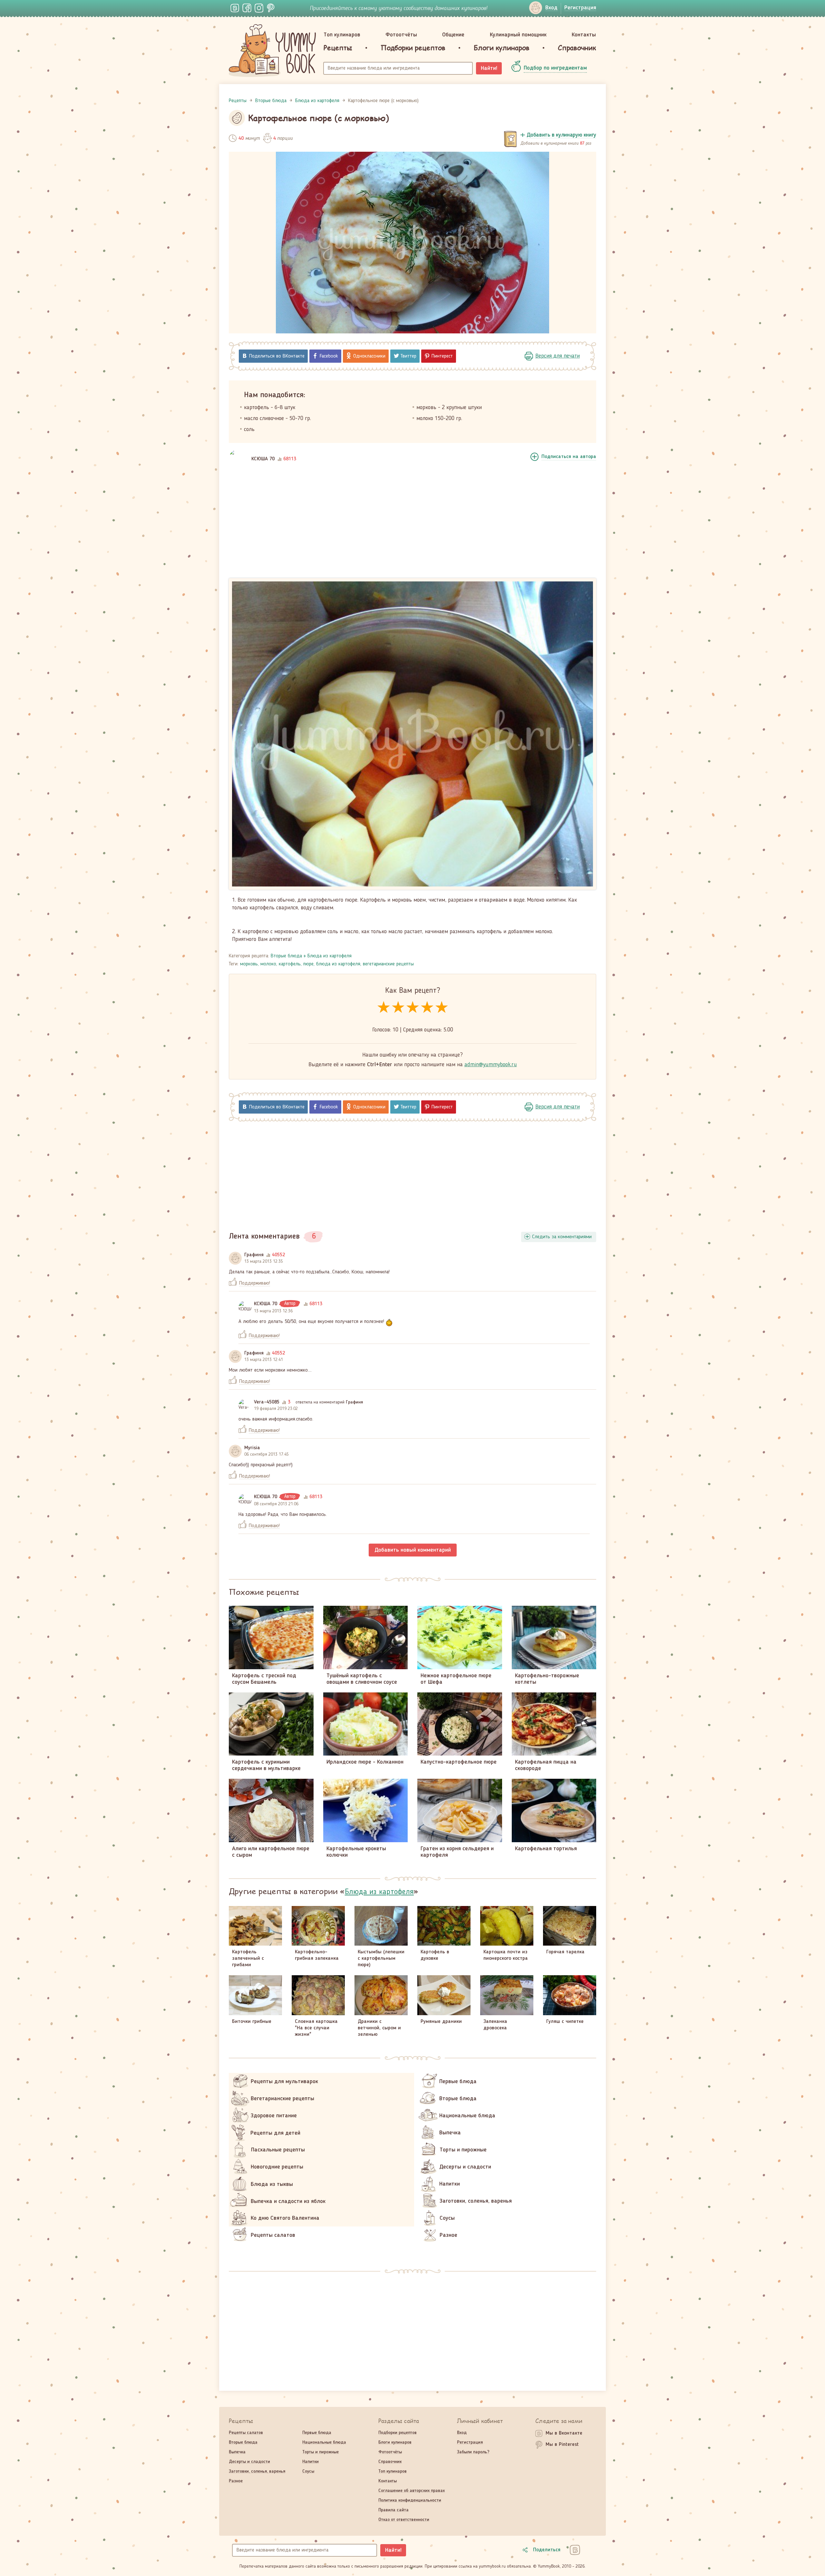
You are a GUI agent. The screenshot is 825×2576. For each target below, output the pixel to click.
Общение (453, 35)
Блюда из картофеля (330, 956)
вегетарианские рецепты (388, 964)
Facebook (329, 356)
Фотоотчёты (401, 35)
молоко (268, 964)
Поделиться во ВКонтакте (277, 356)
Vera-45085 (267, 1402)
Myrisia (252, 1448)
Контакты (584, 35)
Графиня (254, 1255)
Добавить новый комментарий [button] (413, 1550)
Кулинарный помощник (518, 35)
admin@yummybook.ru (491, 1065)
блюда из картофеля (338, 964)
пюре (308, 964)
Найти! (489, 68)
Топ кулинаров (342, 35)
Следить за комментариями (562, 1237)
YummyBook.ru (272, 51)
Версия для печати (558, 356)
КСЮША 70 (263, 459)
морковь (249, 964)
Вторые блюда (286, 956)
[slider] (413, 1008)
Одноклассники (369, 356)
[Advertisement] (412, 525)
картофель (290, 964)
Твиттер (408, 356)
